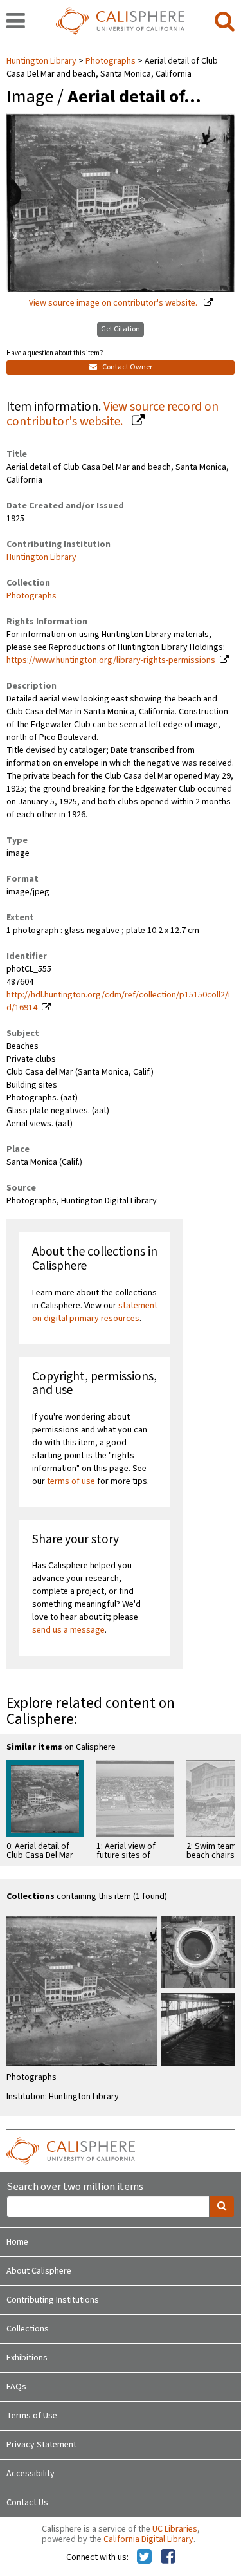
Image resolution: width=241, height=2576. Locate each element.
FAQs (16, 2387)
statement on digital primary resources (95, 1312)
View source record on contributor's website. (112, 414)
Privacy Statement (41, 2445)
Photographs (111, 61)
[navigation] (16, 22)
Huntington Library (42, 61)
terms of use (71, 1481)
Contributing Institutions (53, 2300)
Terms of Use (32, 2416)
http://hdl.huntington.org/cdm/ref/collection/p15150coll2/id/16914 (118, 1001)
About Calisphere (39, 2271)
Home (17, 2242)
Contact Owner (127, 367)
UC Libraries (175, 2529)
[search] (225, 22)
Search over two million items (75, 2187)
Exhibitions (27, 2358)
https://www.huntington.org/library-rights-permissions (111, 660)
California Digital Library (148, 2539)
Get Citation (121, 329)
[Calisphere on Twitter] (144, 2557)
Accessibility (31, 2474)
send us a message (68, 1630)
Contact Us (27, 2503)
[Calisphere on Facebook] (168, 2557)
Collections (28, 2329)
